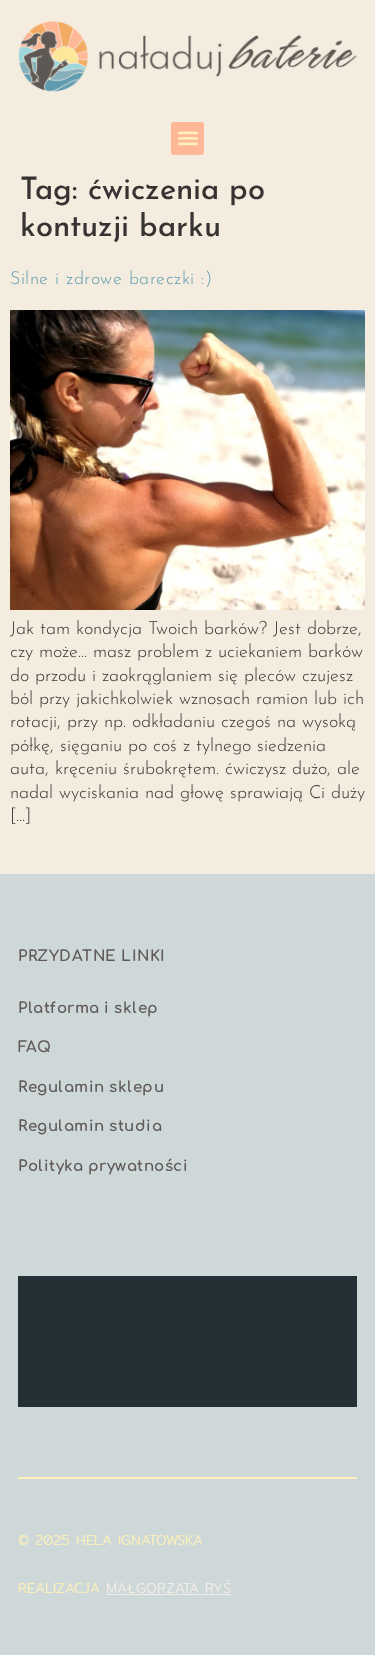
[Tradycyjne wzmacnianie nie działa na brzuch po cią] (231, 1309)
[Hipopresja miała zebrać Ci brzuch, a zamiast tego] (56, 1309)
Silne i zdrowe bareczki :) (111, 280)
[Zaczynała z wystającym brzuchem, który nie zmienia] (318, 1309)
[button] (187, 138)
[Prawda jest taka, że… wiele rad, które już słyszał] (143, 1309)
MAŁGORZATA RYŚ (168, 1588)
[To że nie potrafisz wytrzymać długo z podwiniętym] (318, 1363)
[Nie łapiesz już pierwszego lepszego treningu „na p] (56, 1363)
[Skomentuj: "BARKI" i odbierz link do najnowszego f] (143, 1363)
